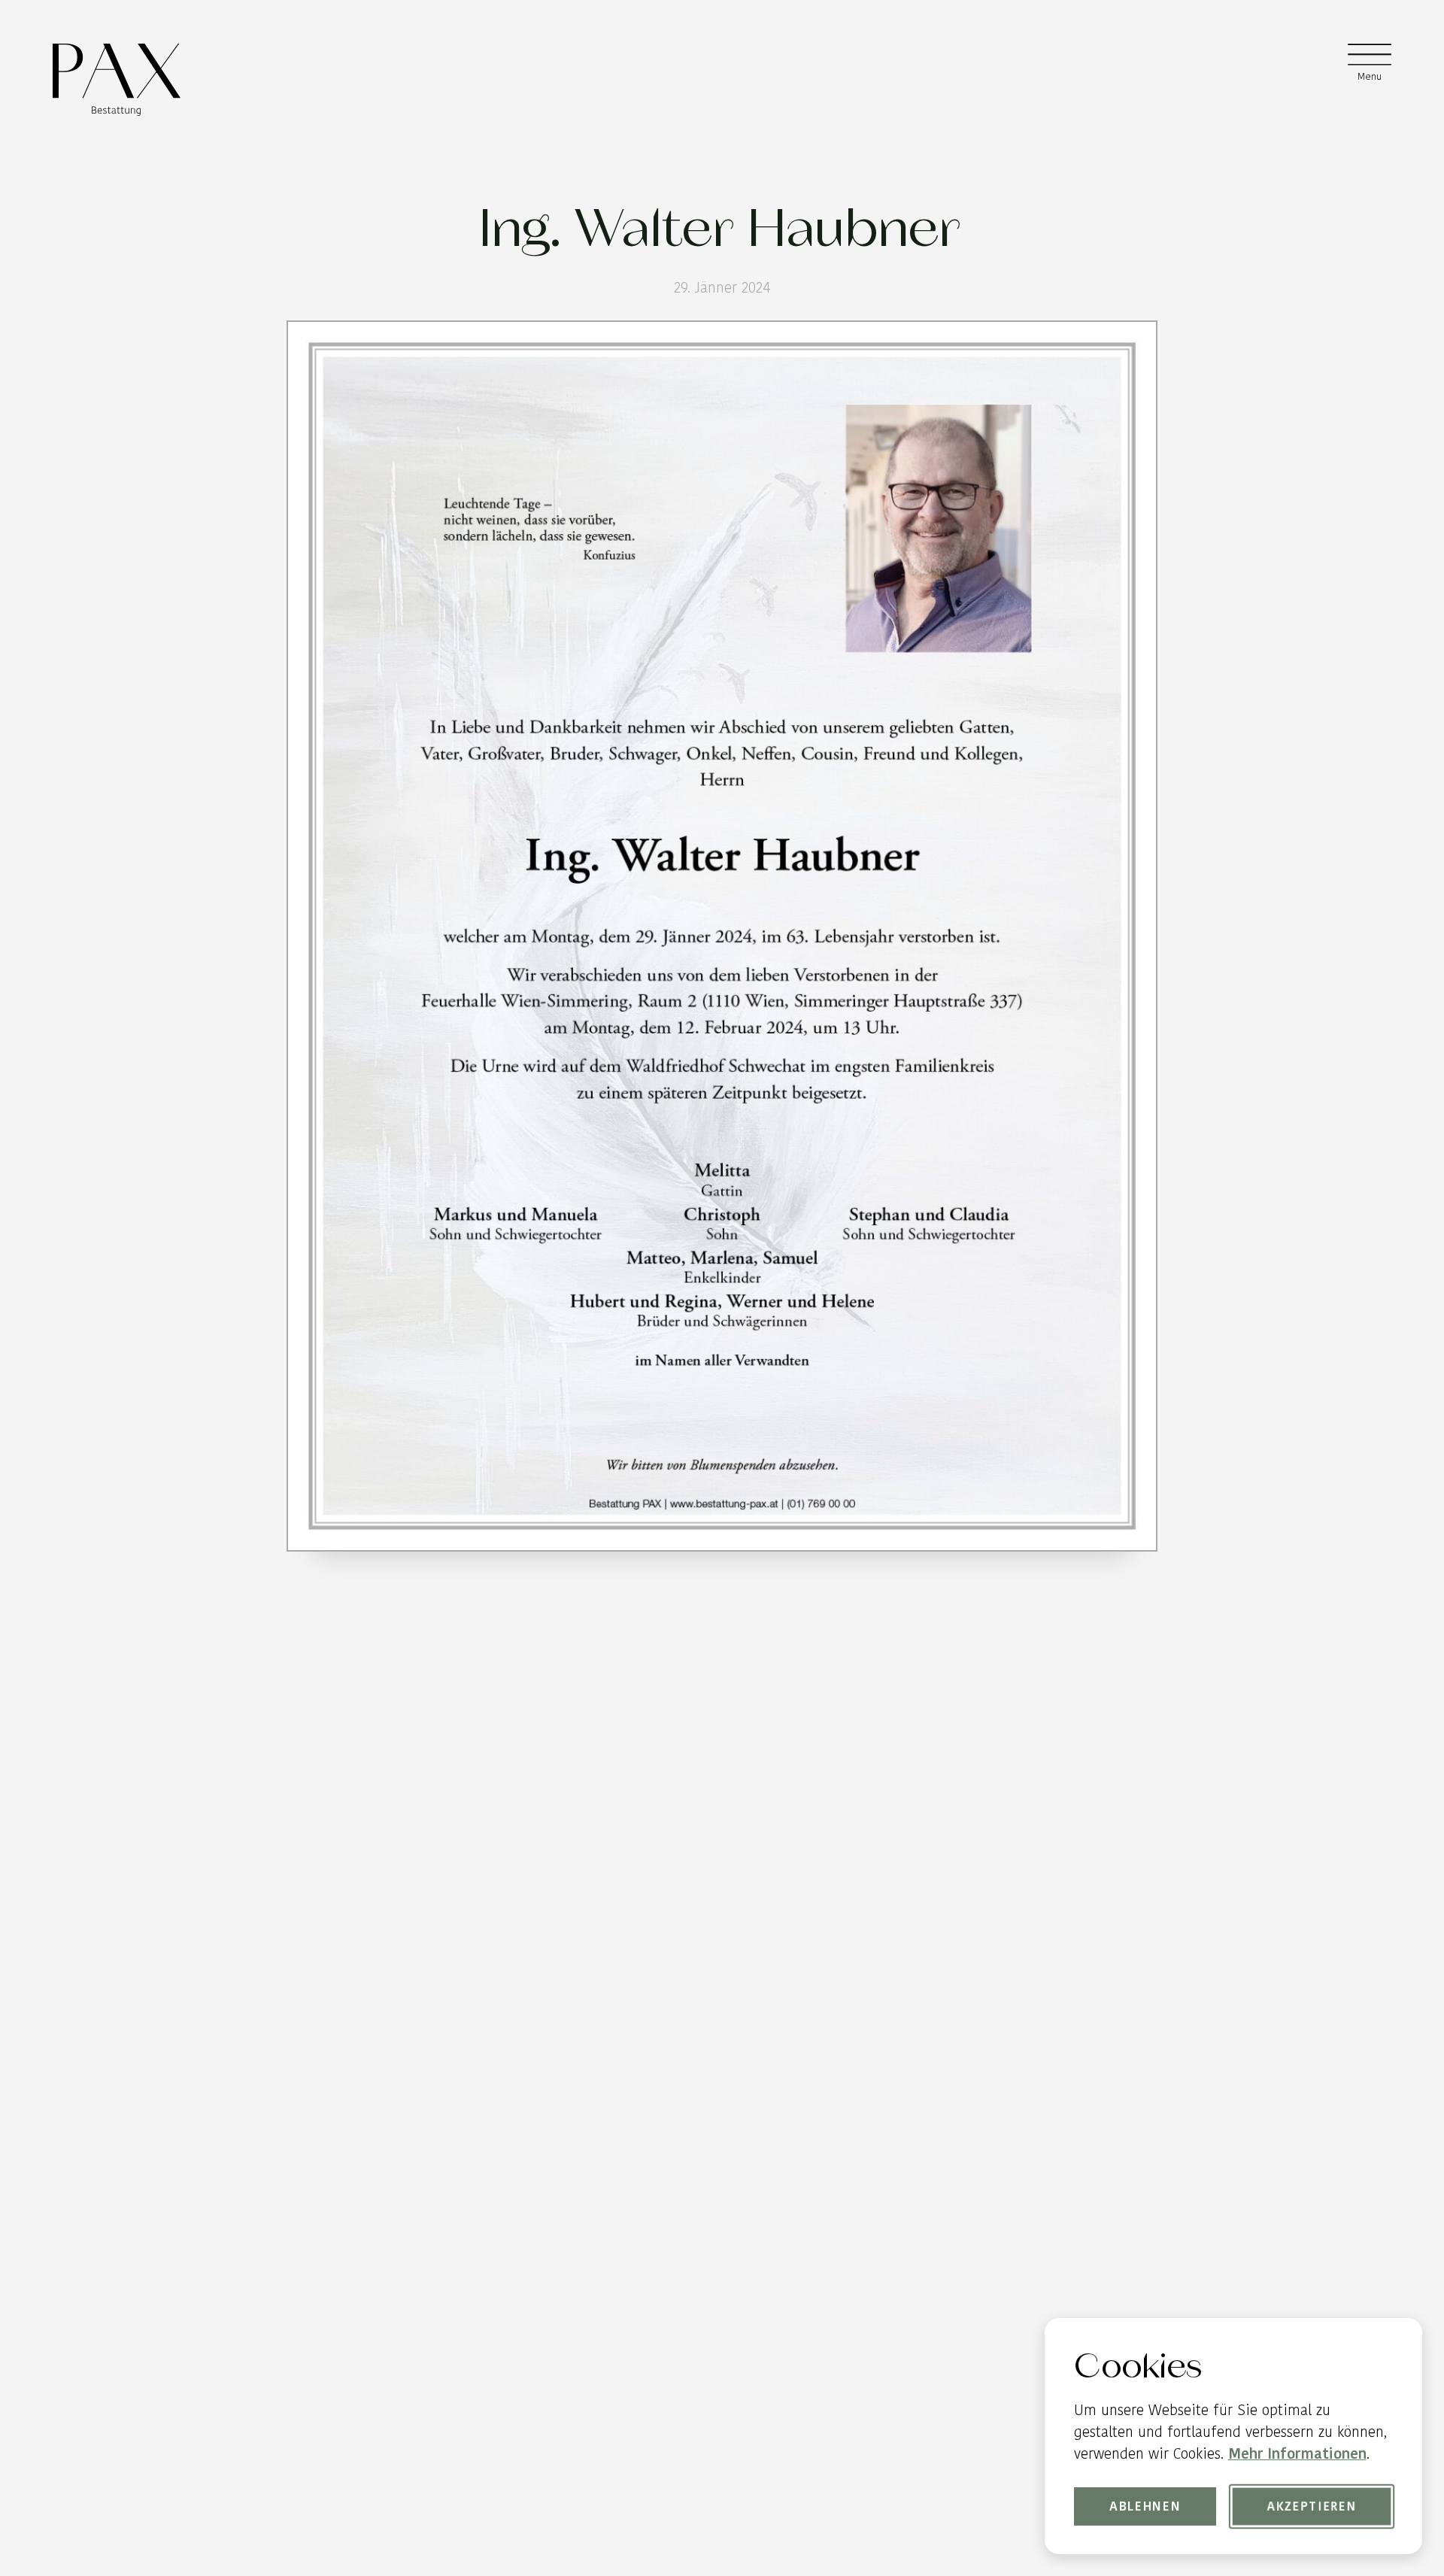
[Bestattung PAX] (116, 80)
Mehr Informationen (1297, 2454)
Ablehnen (1145, 2506)
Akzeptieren (1312, 2506)
